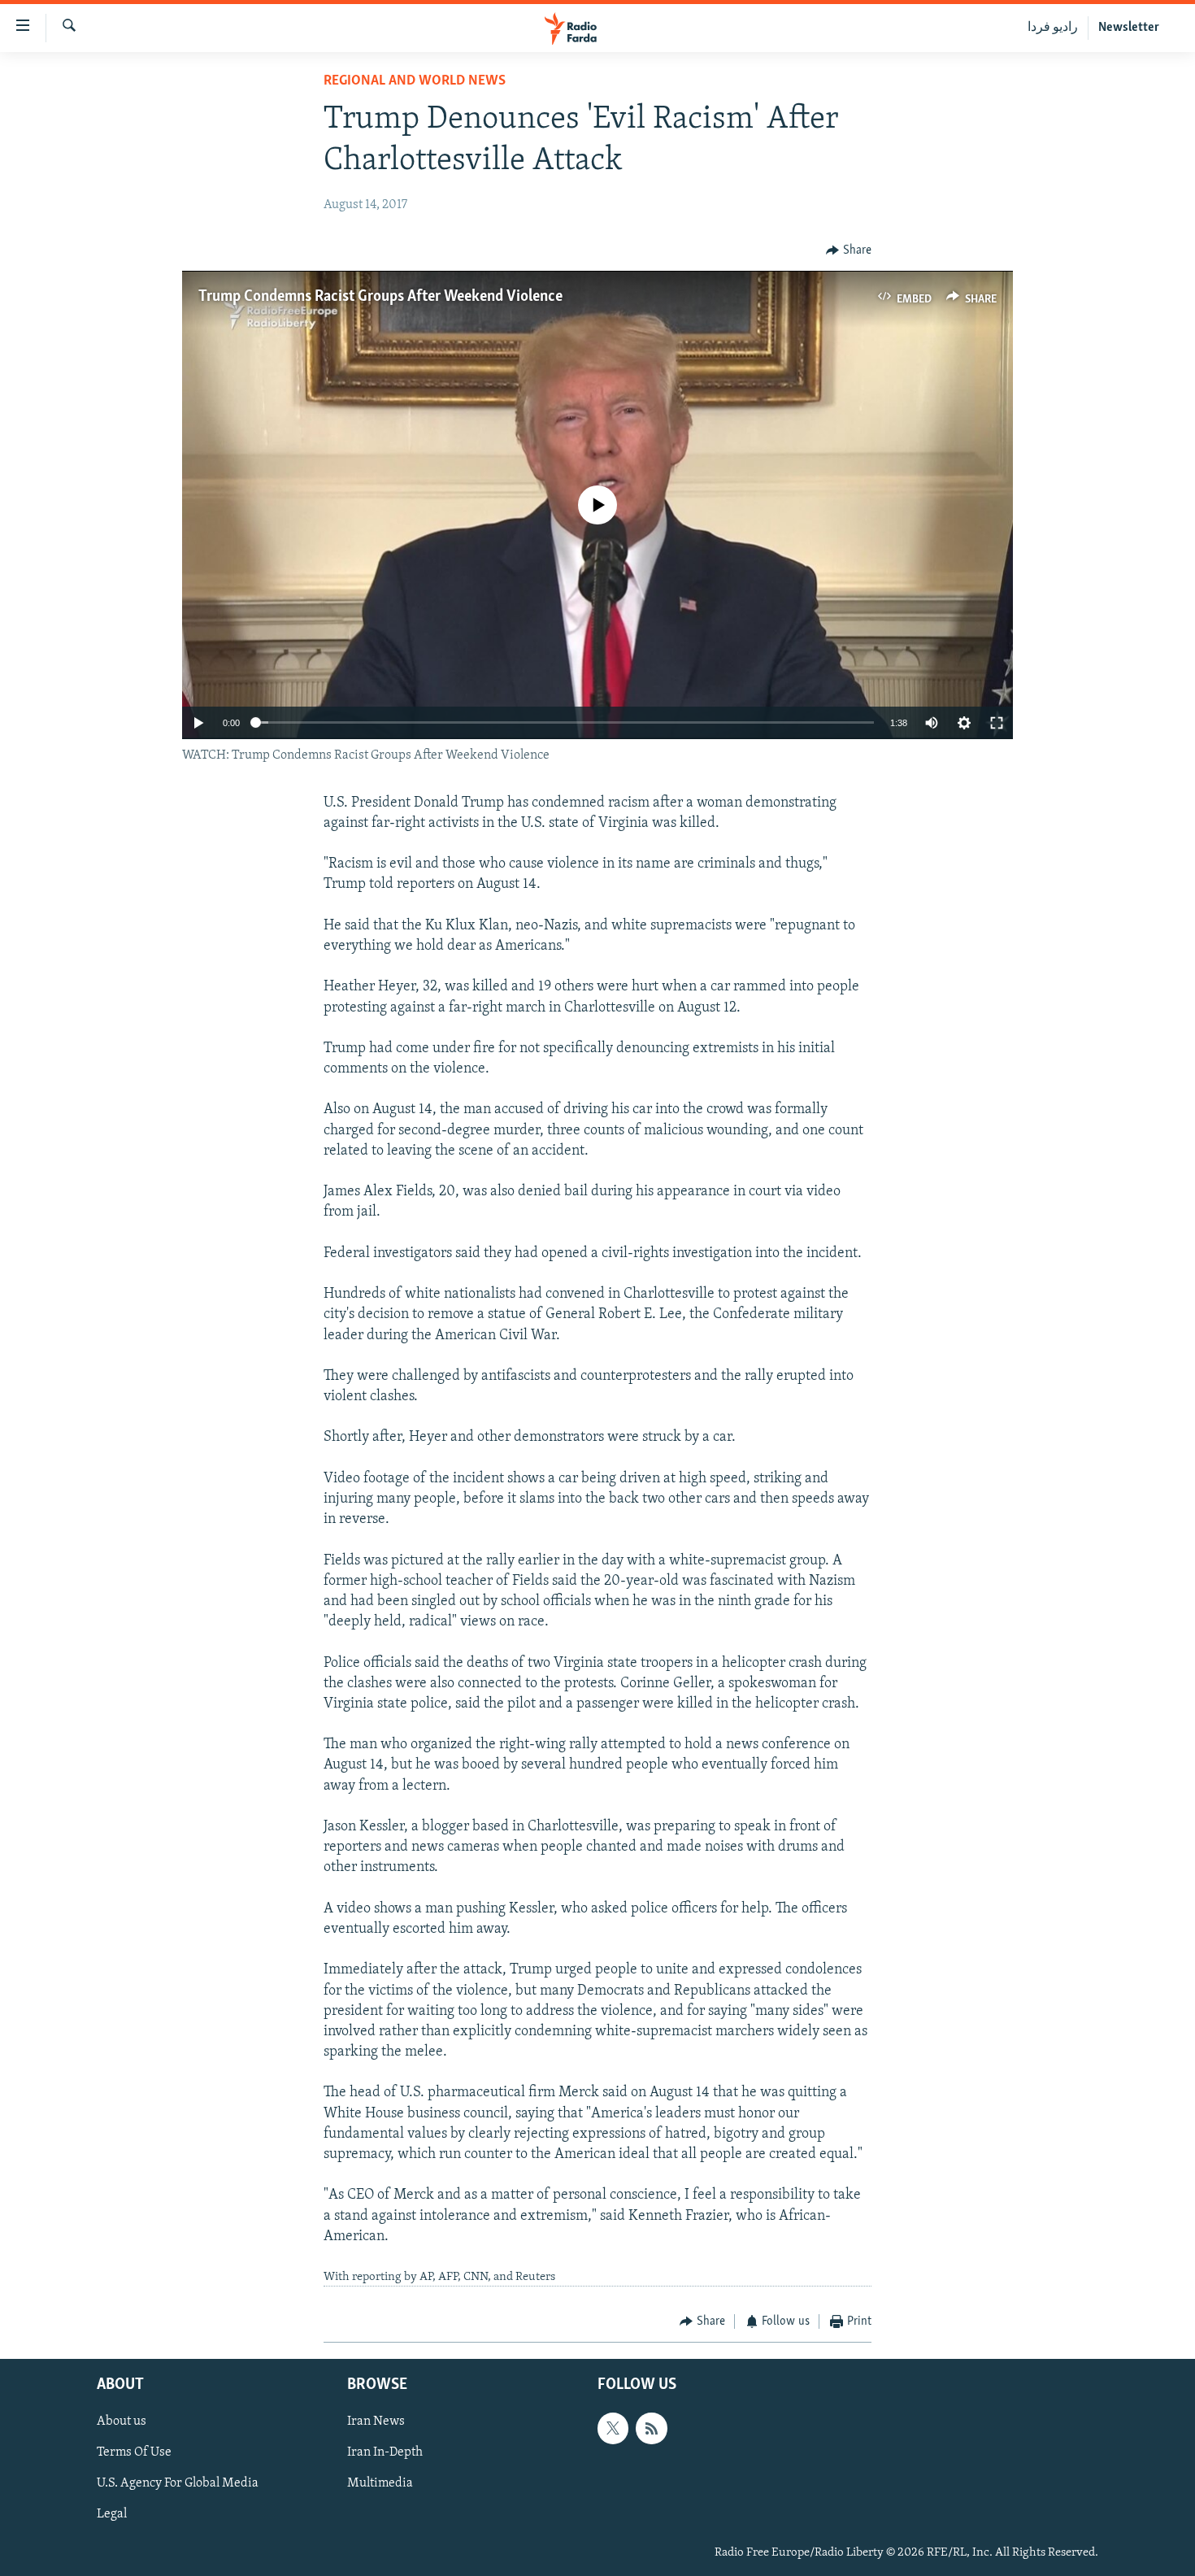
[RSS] (651, 2428)
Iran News (376, 2422)
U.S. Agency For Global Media (178, 2483)
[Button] (849, 250)
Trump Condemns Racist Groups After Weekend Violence (380, 297)
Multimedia (380, 2483)
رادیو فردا (1053, 28)
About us (122, 2422)
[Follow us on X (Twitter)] (613, 2428)
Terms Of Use (134, 2452)
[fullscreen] (997, 723)
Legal (112, 2514)
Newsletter (1129, 28)
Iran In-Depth (385, 2452)
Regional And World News (415, 81)
